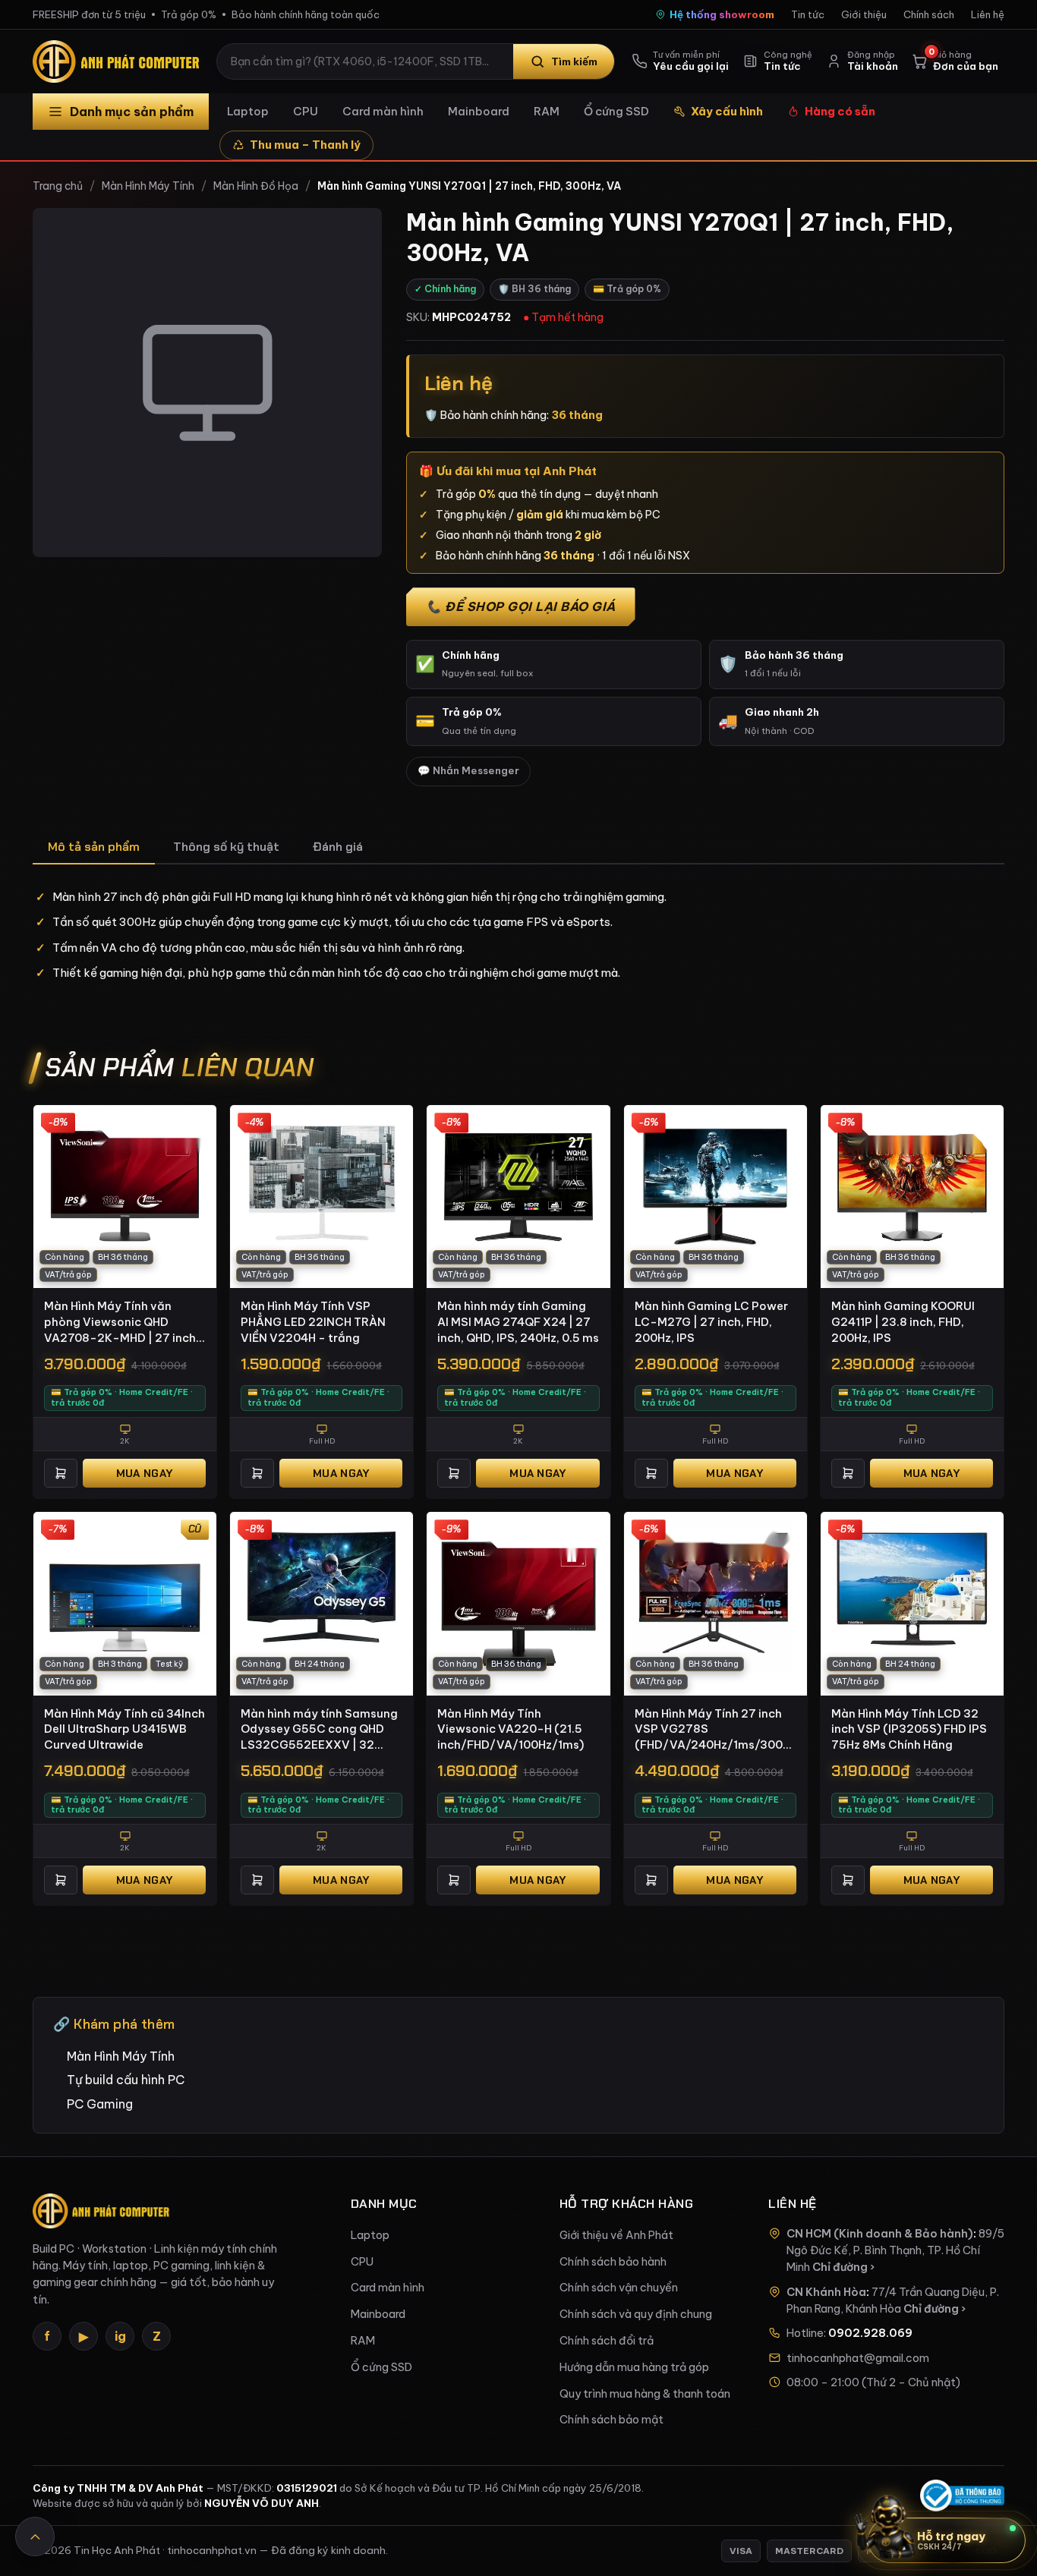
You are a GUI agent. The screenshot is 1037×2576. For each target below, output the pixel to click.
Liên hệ (988, 14)
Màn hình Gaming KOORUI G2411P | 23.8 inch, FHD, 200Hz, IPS (903, 1321)
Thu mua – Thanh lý (305, 145)
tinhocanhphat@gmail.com (858, 2358)
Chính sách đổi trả (607, 2341)
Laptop (248, 111)
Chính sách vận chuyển (619, 2288)
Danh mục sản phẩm (132, 112)
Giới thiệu (864, 14)
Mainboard (479, 111)
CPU (306, 111)
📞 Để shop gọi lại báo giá (521, 606)
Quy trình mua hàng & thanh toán (645, 2394)
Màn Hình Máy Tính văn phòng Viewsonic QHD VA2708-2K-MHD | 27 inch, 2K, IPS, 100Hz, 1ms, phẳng (121, 1322)
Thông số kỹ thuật (226, 847)
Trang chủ (58, 186)
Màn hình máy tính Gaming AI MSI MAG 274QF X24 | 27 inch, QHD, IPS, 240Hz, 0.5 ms (518, 1321)
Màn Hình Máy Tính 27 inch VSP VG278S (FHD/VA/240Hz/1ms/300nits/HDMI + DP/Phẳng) (715, 1730)
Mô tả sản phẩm (94, 847)
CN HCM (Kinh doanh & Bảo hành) (880, 2234)
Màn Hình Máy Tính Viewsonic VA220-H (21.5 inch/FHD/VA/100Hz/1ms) (511, 1729)
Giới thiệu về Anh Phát (616, 2235)
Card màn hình (383, 111)
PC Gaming (100, 2104)
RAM (547, 111)
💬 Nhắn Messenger (468, 771)
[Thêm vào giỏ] (61, 1473)
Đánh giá (338, 847)
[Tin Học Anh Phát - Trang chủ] (119, 61)
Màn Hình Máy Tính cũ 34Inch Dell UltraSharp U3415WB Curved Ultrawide (125, 1729)
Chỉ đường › (843, 2267)
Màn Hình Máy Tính (148, 186)
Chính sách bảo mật (611, 2420)
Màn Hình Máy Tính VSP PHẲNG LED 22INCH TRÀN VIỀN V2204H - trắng (313, 1321)
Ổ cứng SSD (616, 111)
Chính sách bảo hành (613, 2262)
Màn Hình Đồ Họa (256, 186)
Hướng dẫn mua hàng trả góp (634, 2367)
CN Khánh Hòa (826, 2292)
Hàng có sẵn (840, 111)
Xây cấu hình (727, 111)
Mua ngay (144, 1473)
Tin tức (808, 14)
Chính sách (929, 14)
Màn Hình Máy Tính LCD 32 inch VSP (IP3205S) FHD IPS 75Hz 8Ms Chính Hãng (909, 1729)
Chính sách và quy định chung (636, 2314)
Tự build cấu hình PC (126, 2080)
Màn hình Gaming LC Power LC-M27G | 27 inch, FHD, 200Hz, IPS (711, 1321)
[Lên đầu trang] (35, 2537)
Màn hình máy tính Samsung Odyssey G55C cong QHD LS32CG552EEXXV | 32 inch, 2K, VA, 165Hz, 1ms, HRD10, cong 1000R (319, 1730)
